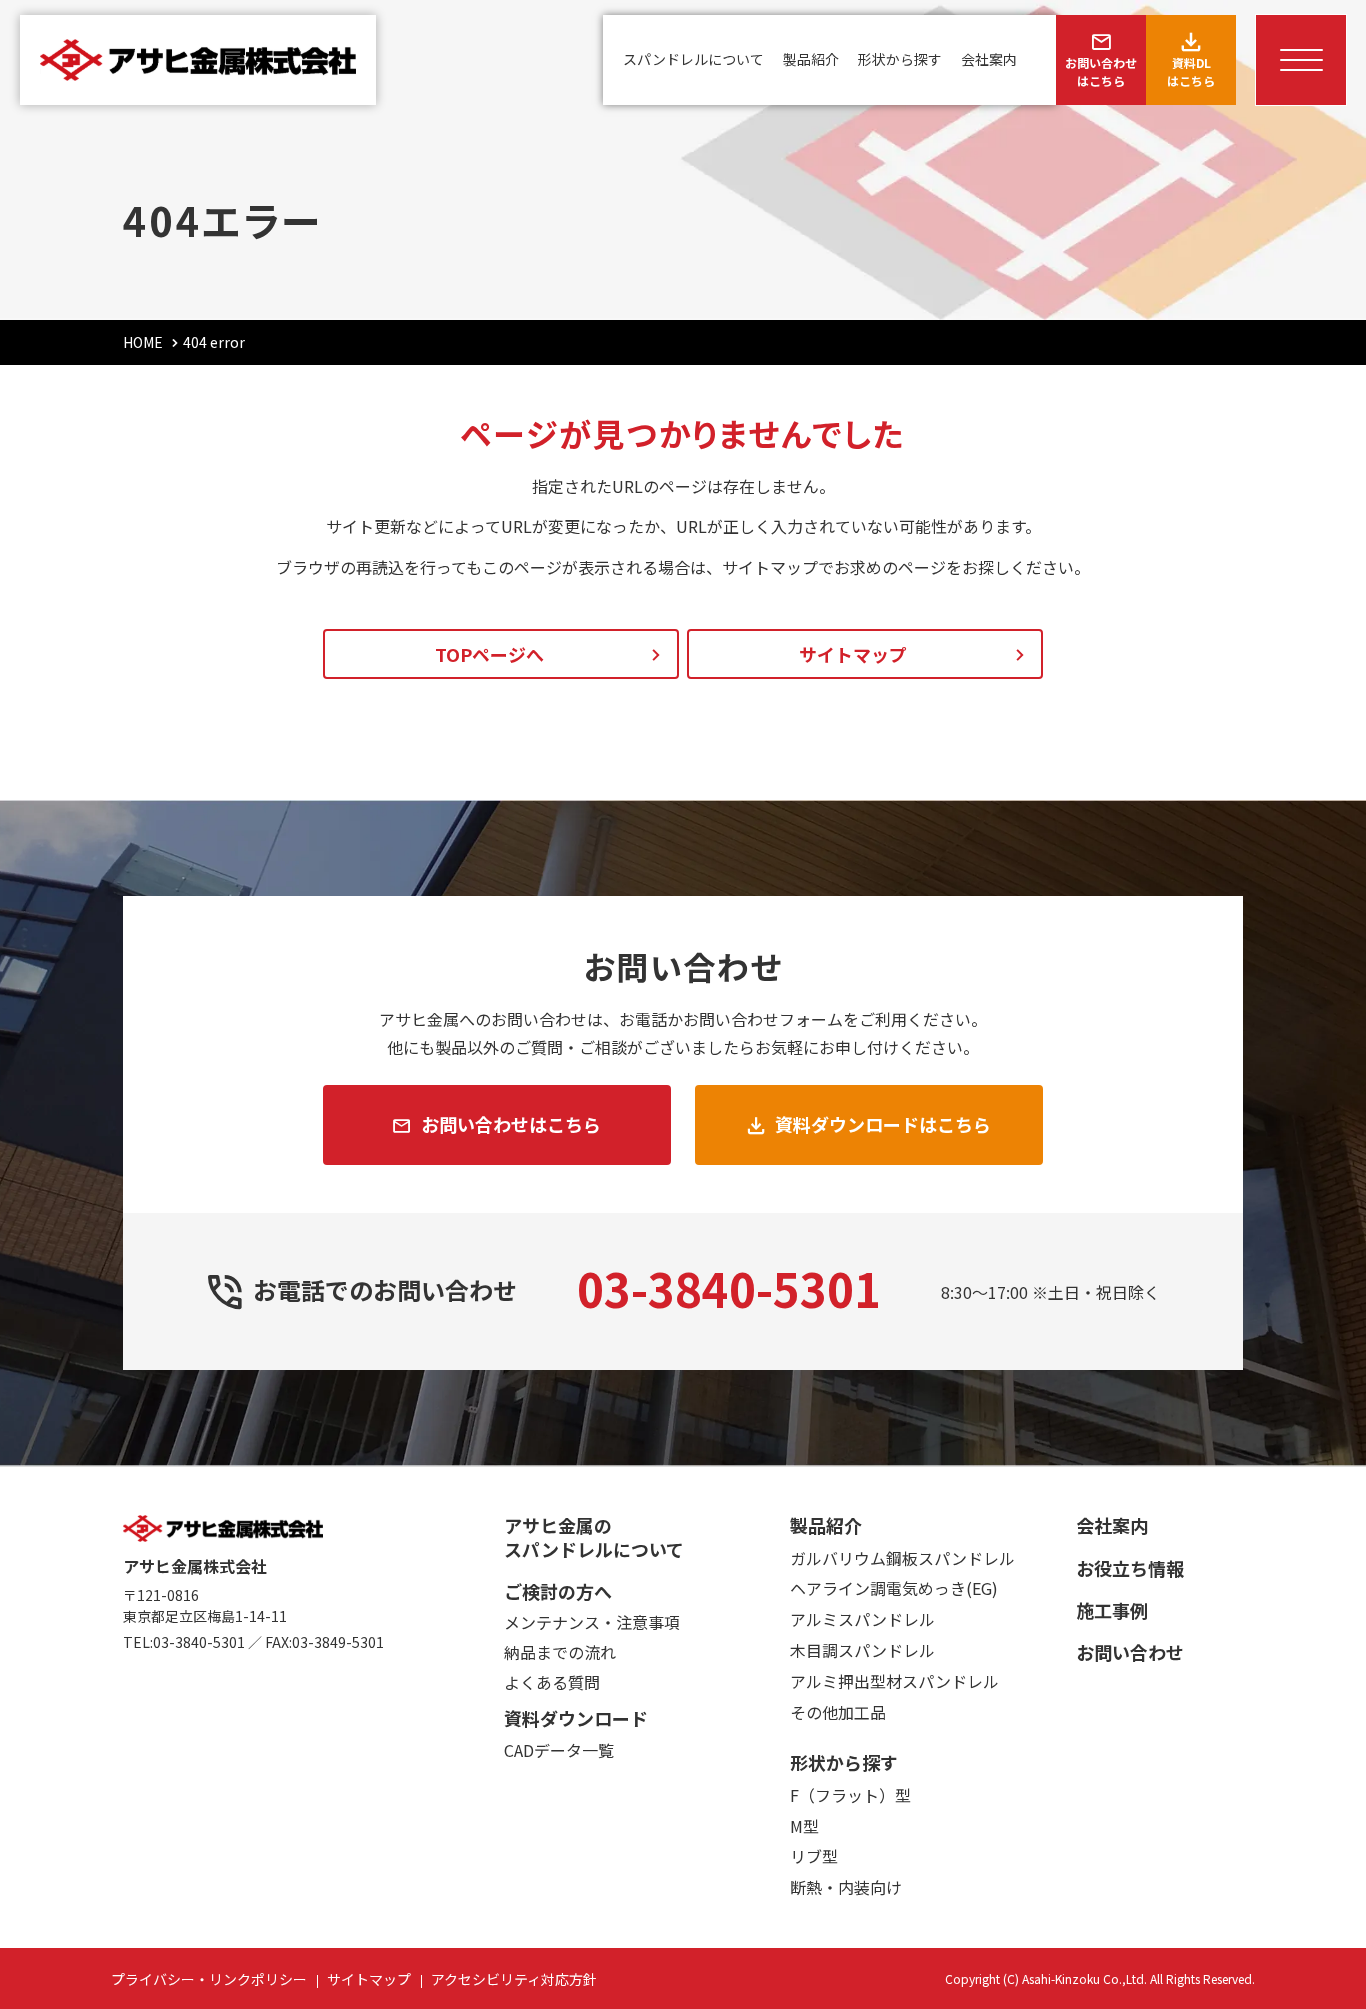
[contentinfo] (683, 1737)
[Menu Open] (1301, 60)
